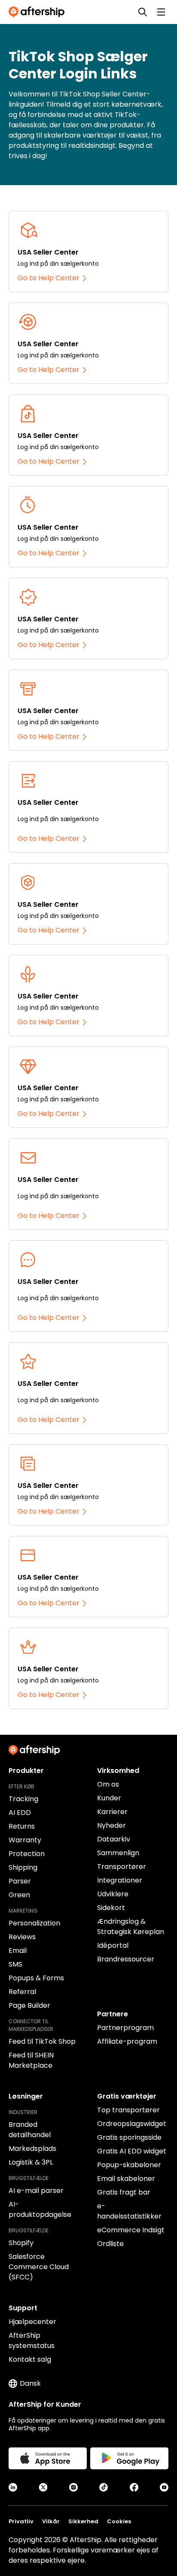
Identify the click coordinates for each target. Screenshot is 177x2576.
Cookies (119, 2521)
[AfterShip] (39, 12)
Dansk (30, 2383)
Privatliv (21, 2521)
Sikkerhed (83, 2521)
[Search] (143, 12)
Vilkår (51, 2521)
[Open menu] (161, 12)
